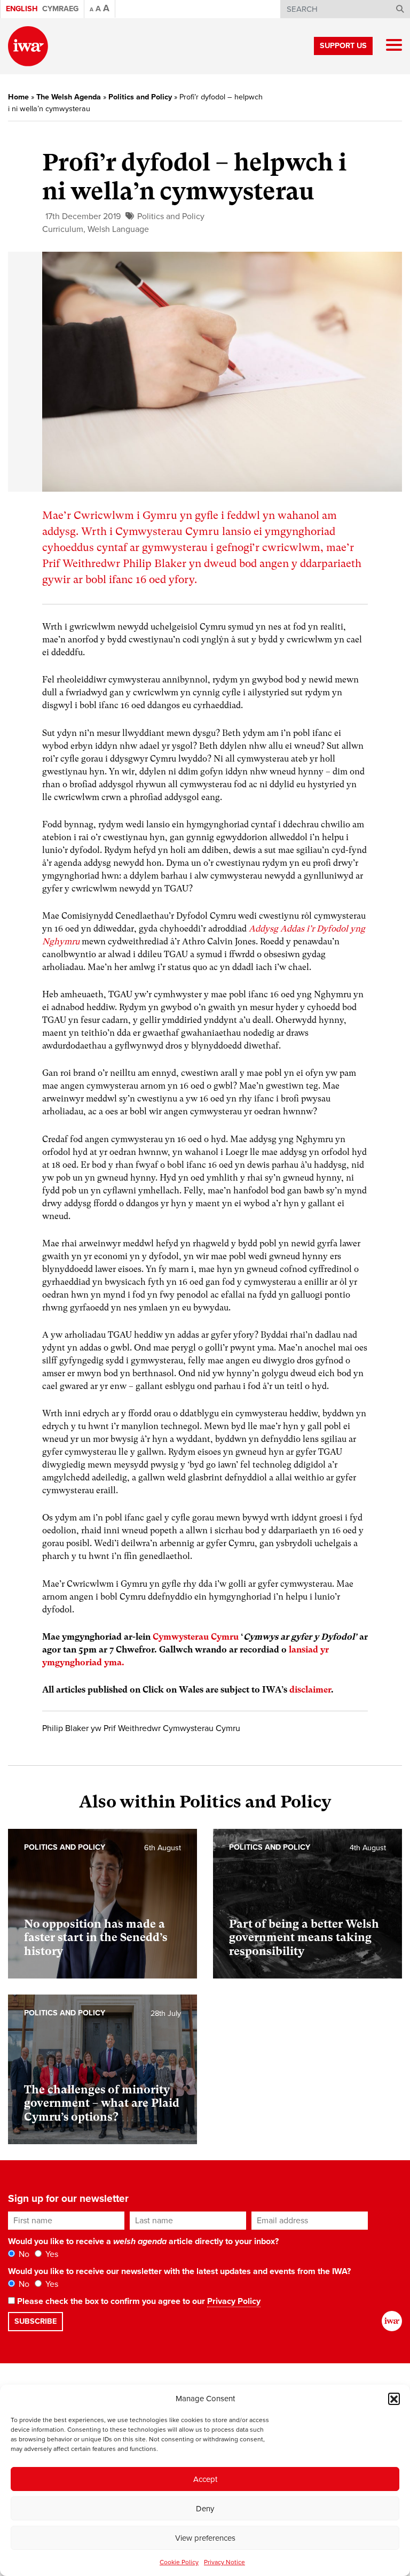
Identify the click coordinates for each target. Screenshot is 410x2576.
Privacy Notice (224, 2562)
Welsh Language (118, 229)
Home (18, 97)
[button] (394, 2399)
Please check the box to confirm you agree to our (138, 2301)
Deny (205, 2509)
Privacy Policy (234, 2301)
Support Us (343, 46)
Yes (51, 2254)
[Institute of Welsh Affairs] (28, 46)
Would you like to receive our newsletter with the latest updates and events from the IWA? (179, 2271)
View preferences (205, 2538)
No (23, 2254)
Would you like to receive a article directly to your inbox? (143, 2241)
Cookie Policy (179, 2562)
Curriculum (63, 229)
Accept (205, 2479)
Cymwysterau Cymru (196, 1637)
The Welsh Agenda (69, 97)
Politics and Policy (140, 97)
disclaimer (310, 1690)
